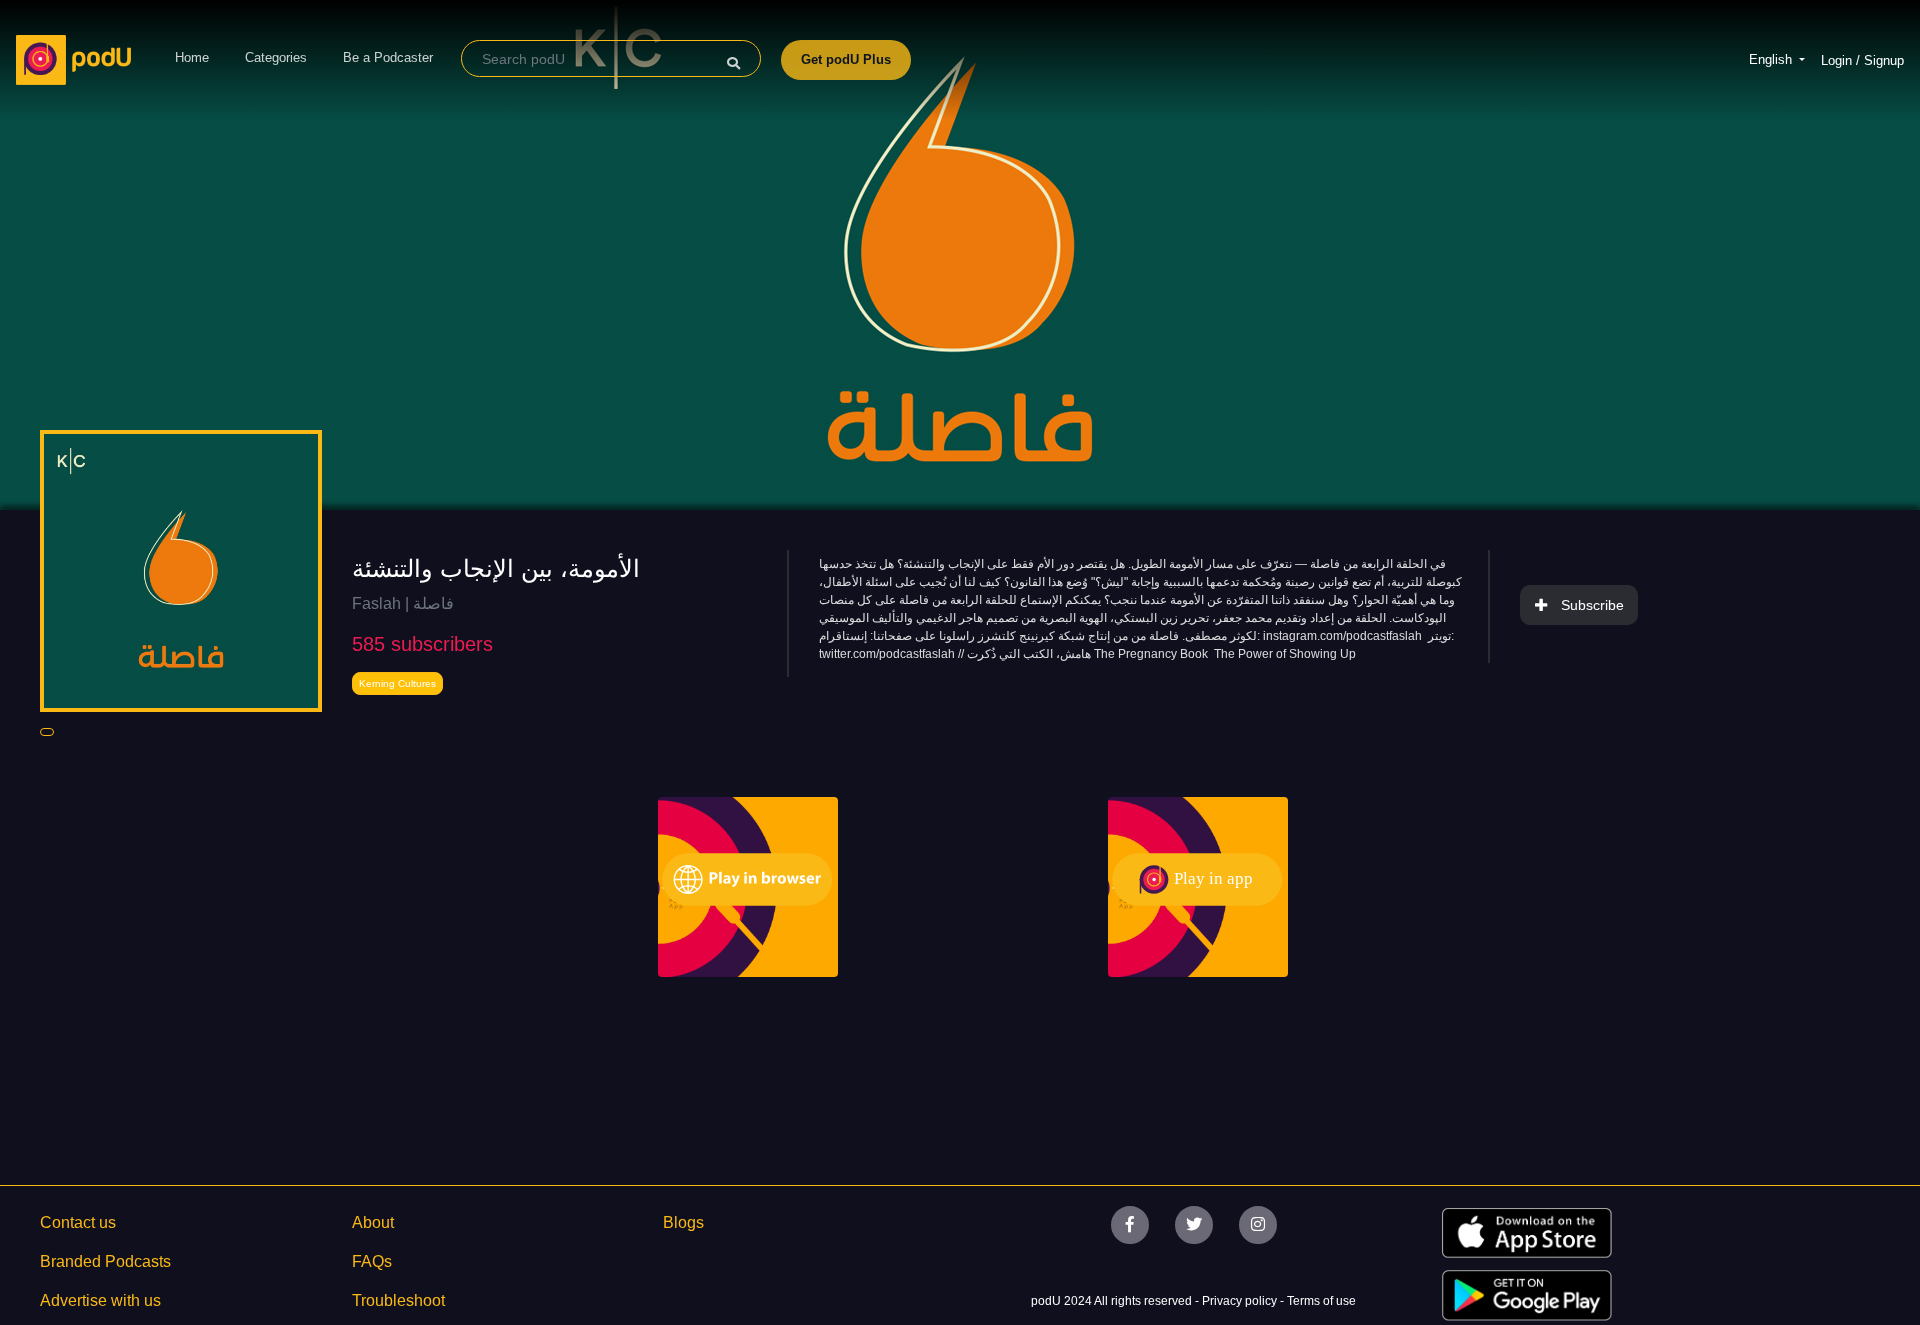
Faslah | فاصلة (403, 603)
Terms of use (1321, 1301)
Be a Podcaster (388, 57)
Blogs (683, 1222)
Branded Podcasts (105, 1261)
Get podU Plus (846, 59)
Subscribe (1592, 605)
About (373, 1222)
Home (192, 57)
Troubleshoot (398, 1300)
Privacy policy (1241, 1301)
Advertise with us (100, 1300)
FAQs (372, 1261)
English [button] (1772, 59)
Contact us (78, 1222)
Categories (276, 57)
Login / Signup (1862, 60)
